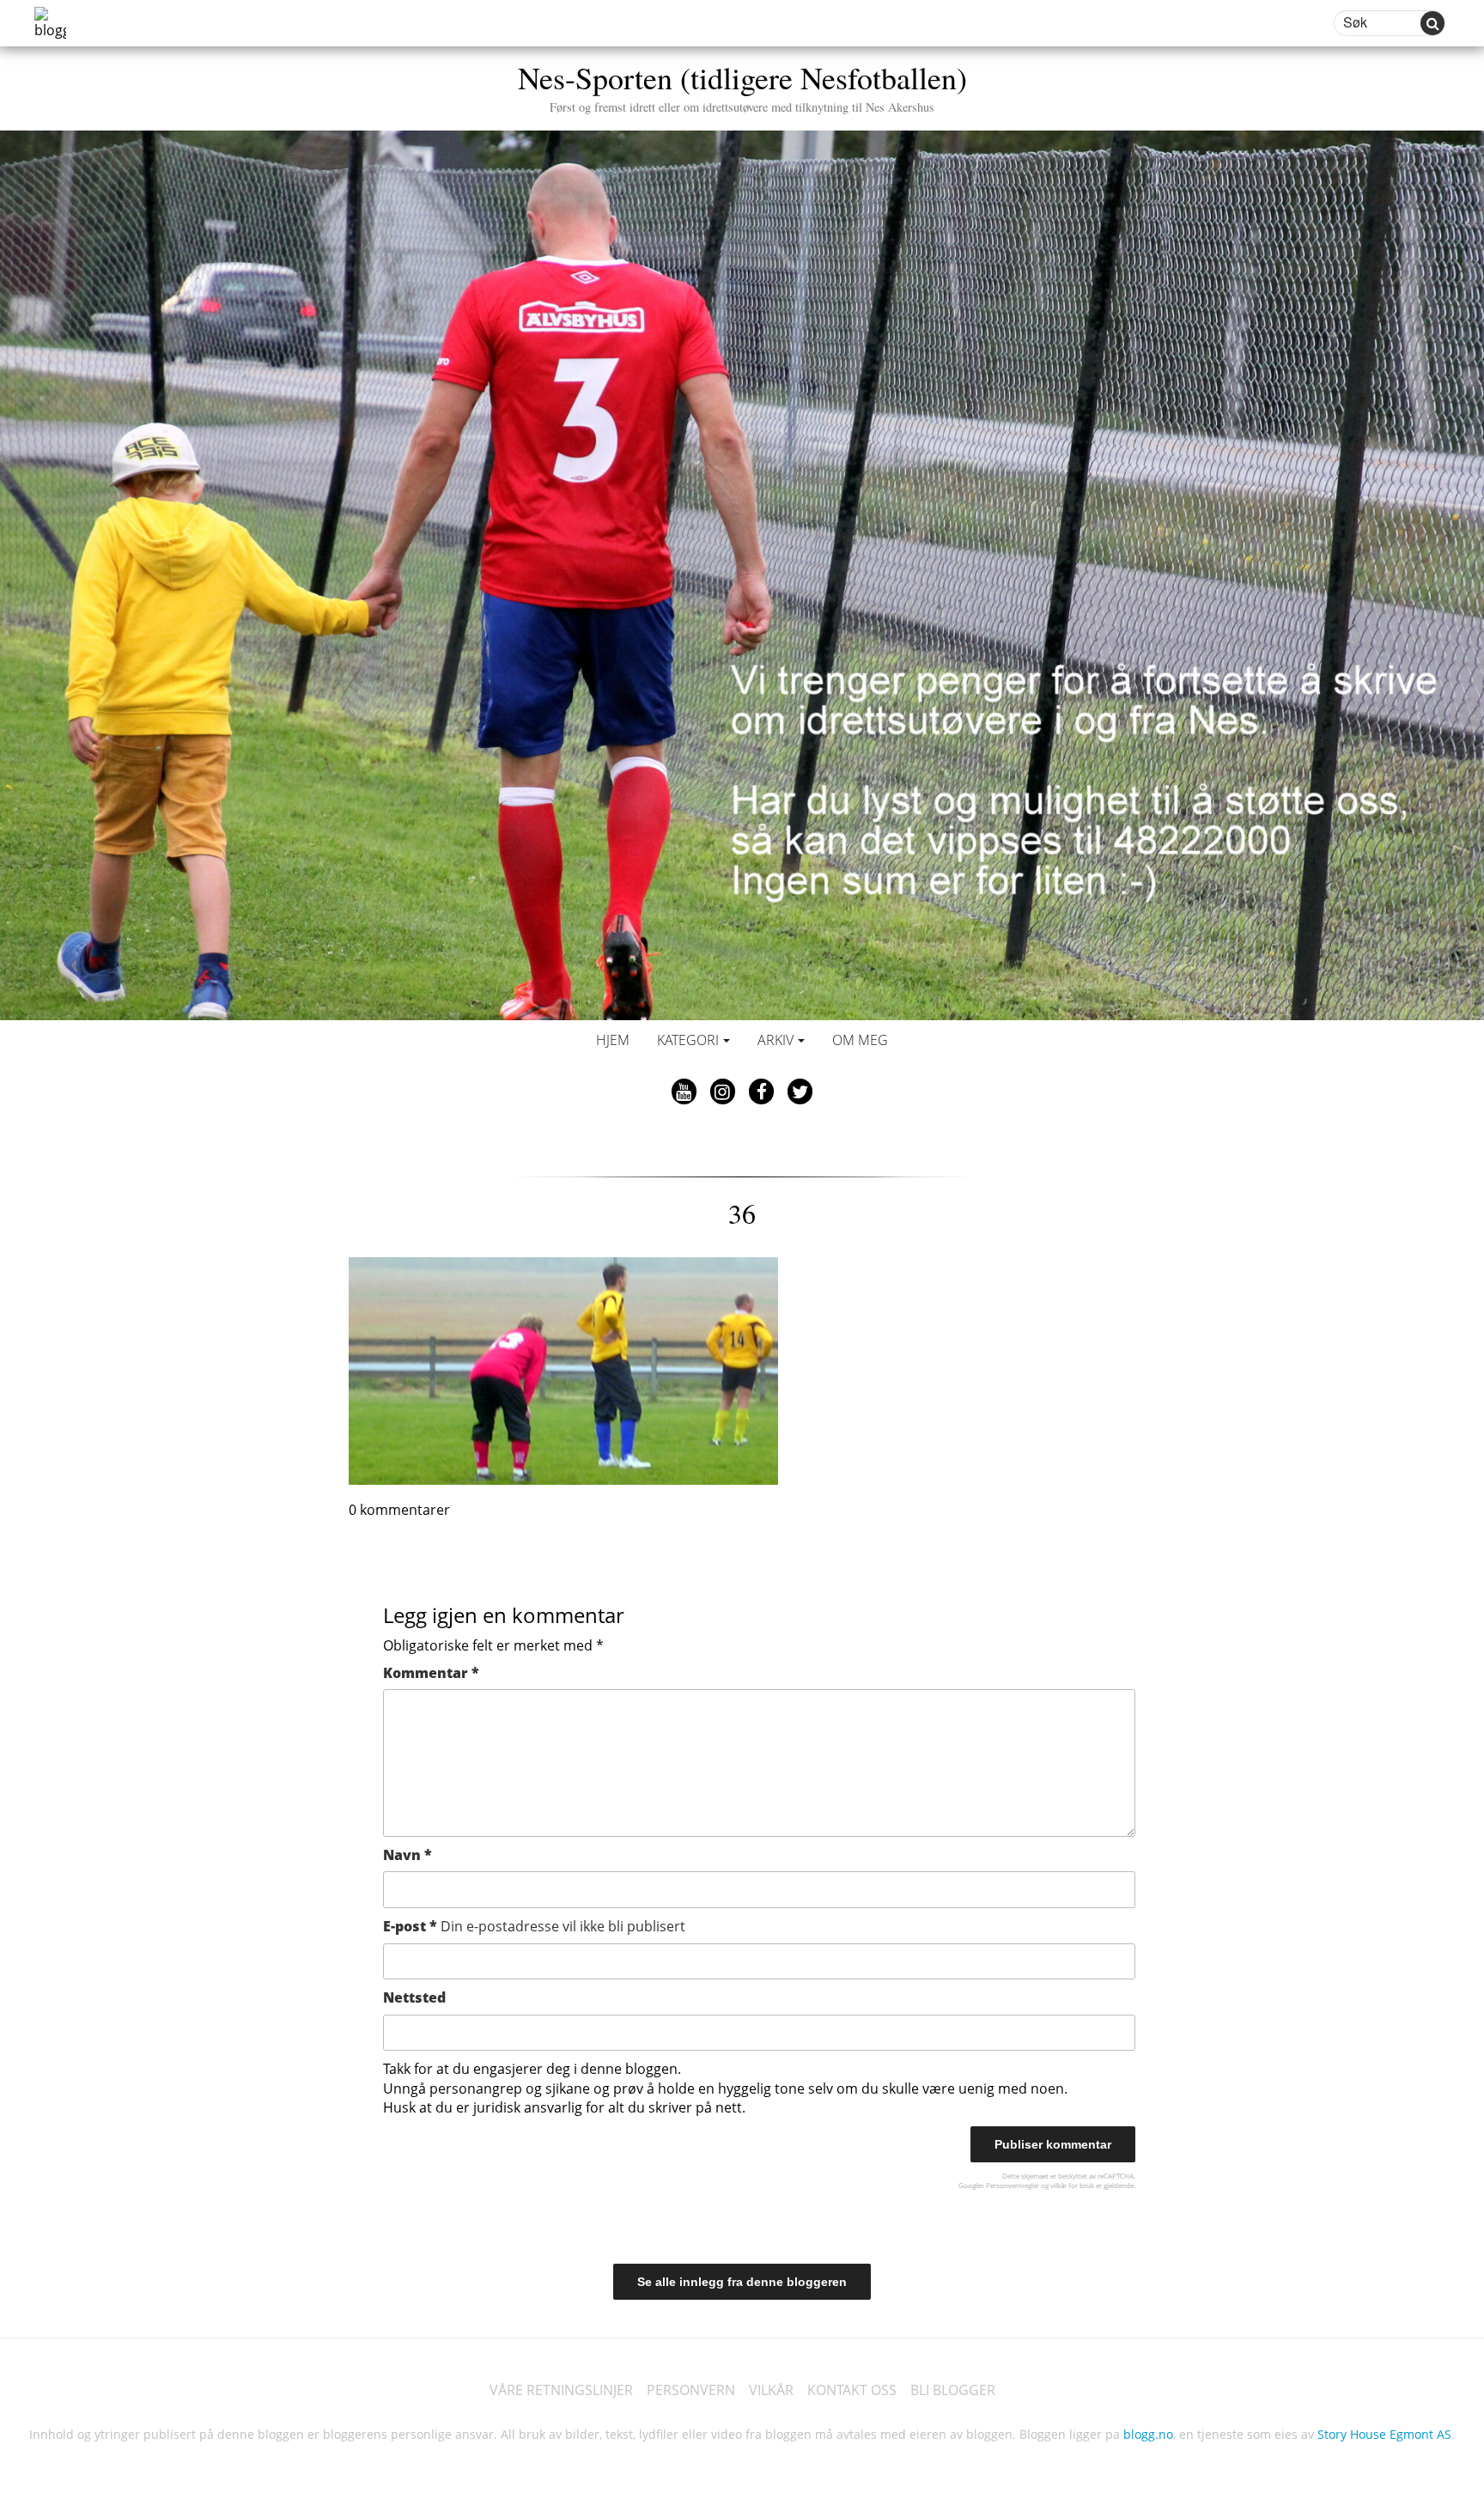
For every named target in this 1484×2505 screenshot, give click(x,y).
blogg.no (1148, 2434)
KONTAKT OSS (852, 2390)
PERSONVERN (691, 2390)
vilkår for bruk (1072, 2185)
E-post (534, 1926)
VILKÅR (771, 2390)
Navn (407, 1855)
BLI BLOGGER (953, 2390)
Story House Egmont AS (1384, 2434)
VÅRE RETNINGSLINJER (561, 2390)
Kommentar (431, 1673)
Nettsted (414, 1997)
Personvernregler (1013, 2185)
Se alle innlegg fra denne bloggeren (742, 2282)
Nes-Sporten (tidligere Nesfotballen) (742, 85)
